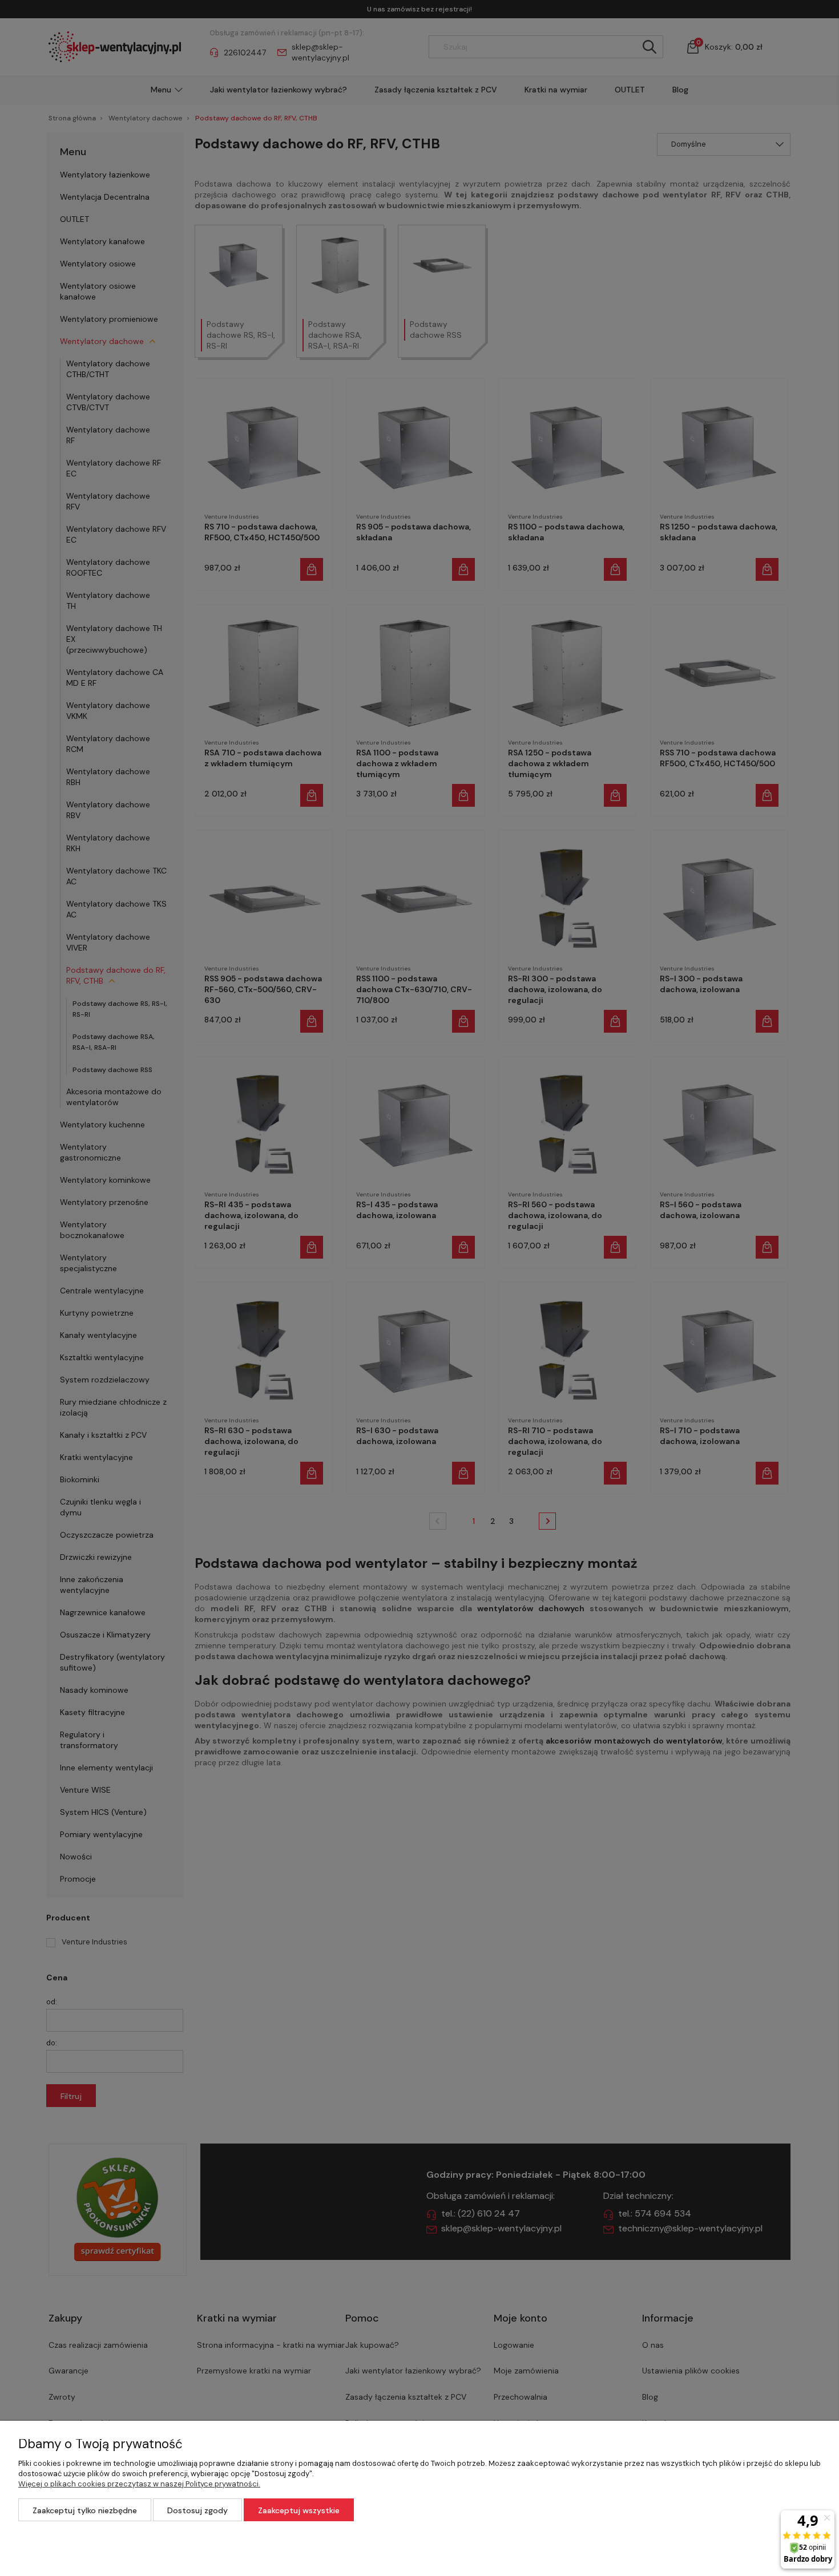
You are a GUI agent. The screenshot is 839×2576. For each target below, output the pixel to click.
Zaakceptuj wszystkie (299, 2510)
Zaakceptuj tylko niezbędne (85, 2510)
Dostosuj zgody (197, 2510)
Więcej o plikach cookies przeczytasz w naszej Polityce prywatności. (139, 2484)
